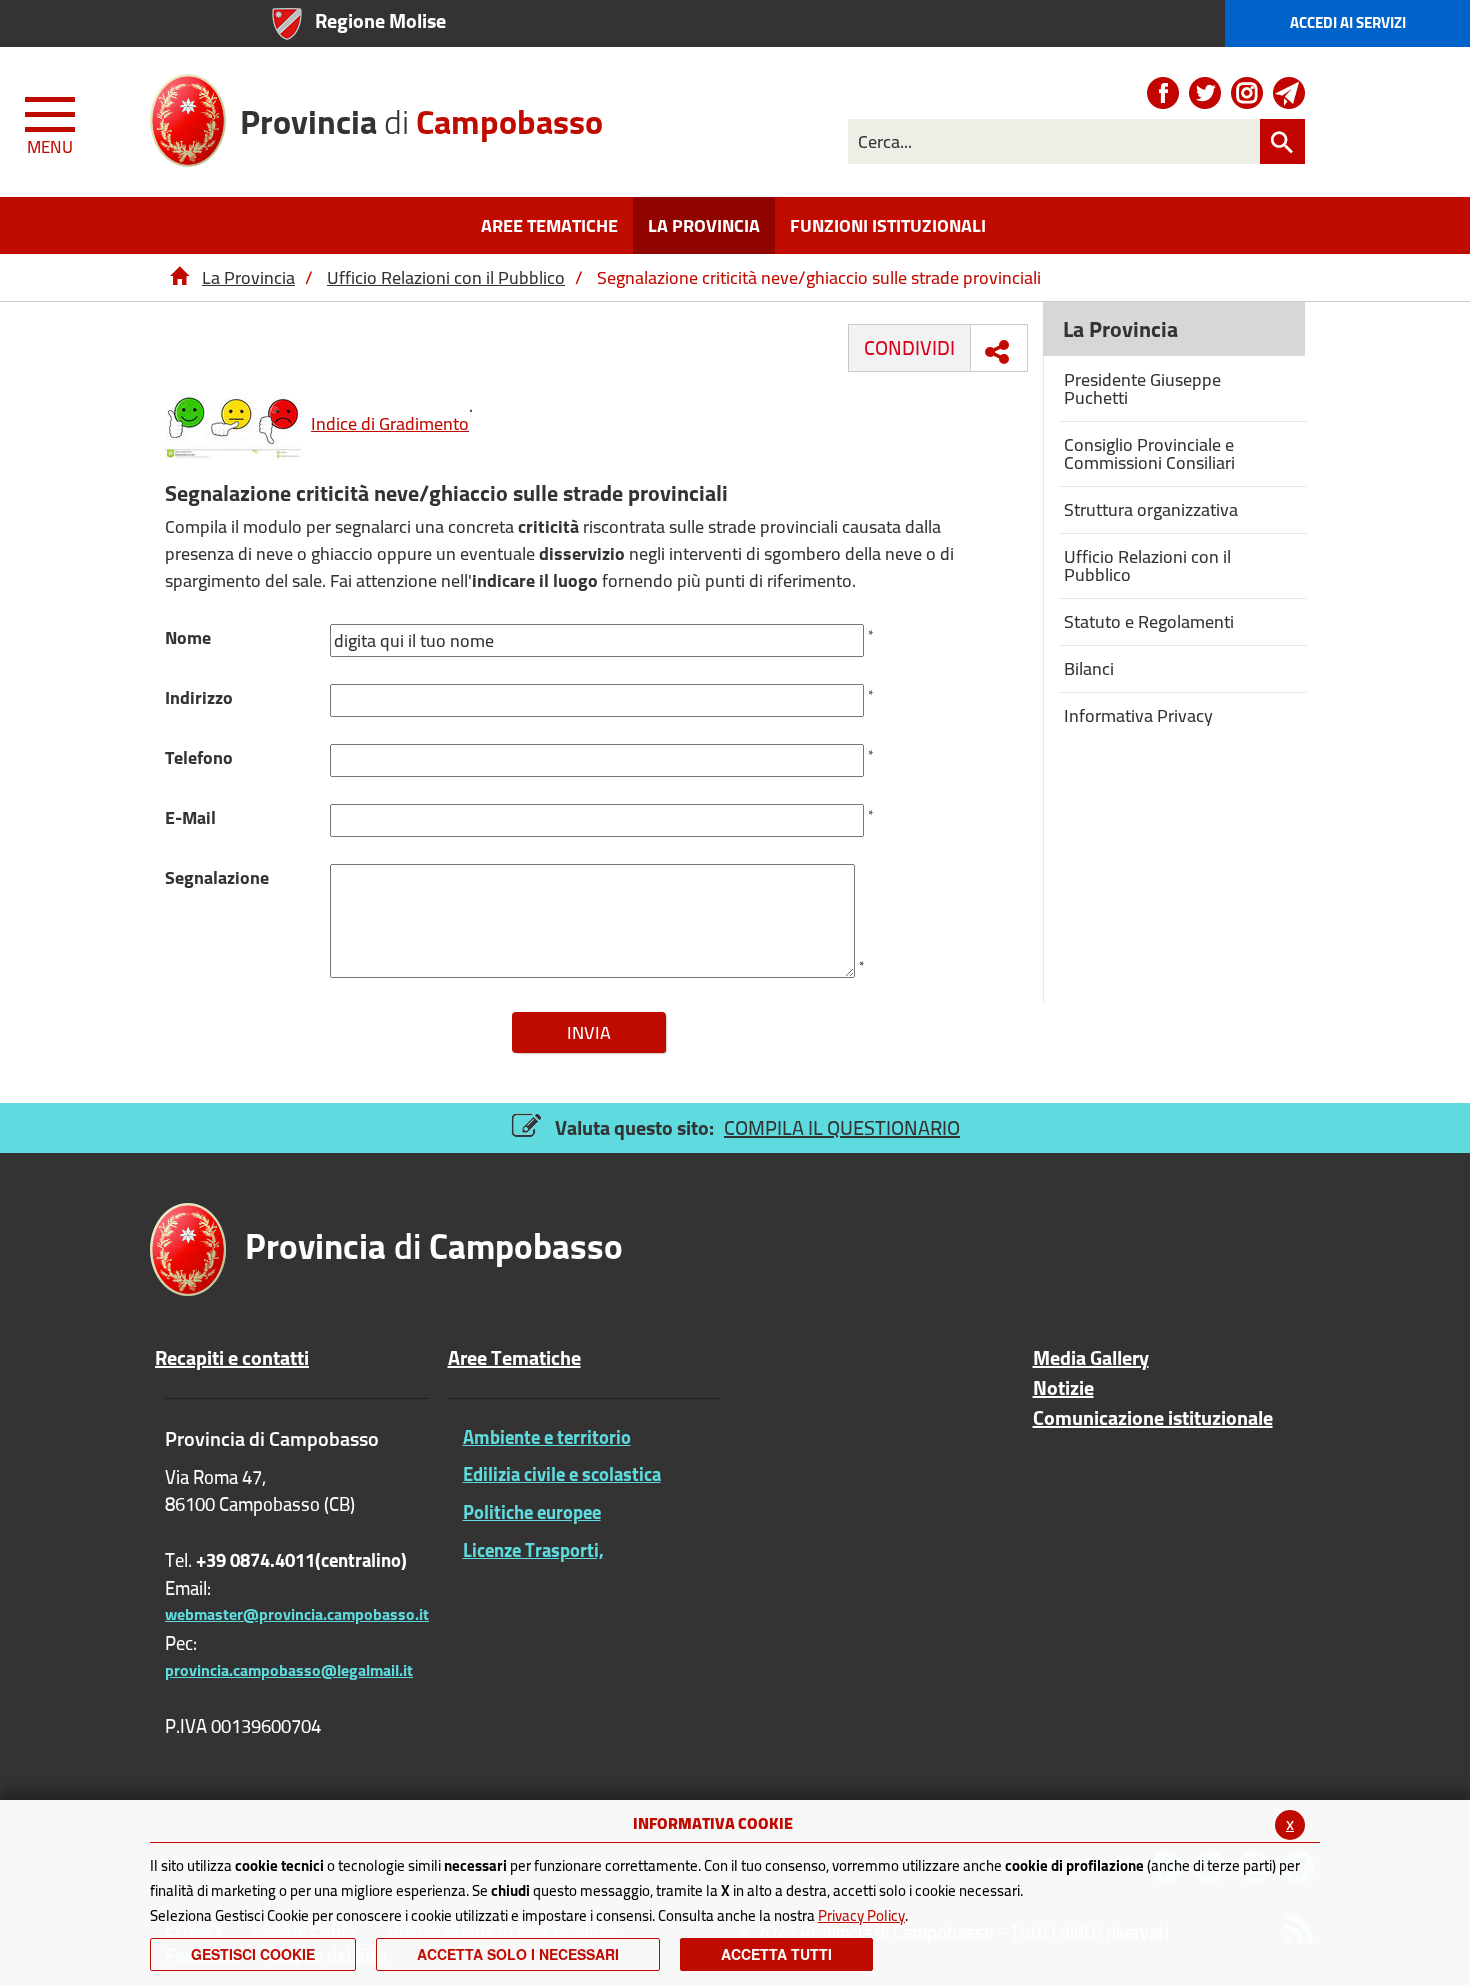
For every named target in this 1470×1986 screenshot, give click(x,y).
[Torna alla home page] (179, 277)
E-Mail (190, 817)
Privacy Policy (861, 1915)
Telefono (199, 757)
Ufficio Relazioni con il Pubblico (446, 277)
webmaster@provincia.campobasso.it (297, 1614)
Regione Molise (380, 20)
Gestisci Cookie (253, 1954)
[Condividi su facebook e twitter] (997, 352)
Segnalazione (217, 877)
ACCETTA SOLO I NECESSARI (518, 1954)
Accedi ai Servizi (1348, 22)
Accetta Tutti (776, 1954)
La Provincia (248, 277)
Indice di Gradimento (390, 423)
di (421, 114)
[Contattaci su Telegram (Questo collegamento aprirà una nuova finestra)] (1289, 93)
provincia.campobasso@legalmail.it (289, 1670)
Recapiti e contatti (232, 1358)
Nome (188, 637)
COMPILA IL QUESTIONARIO (842, 1127)
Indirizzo (199, 697)
